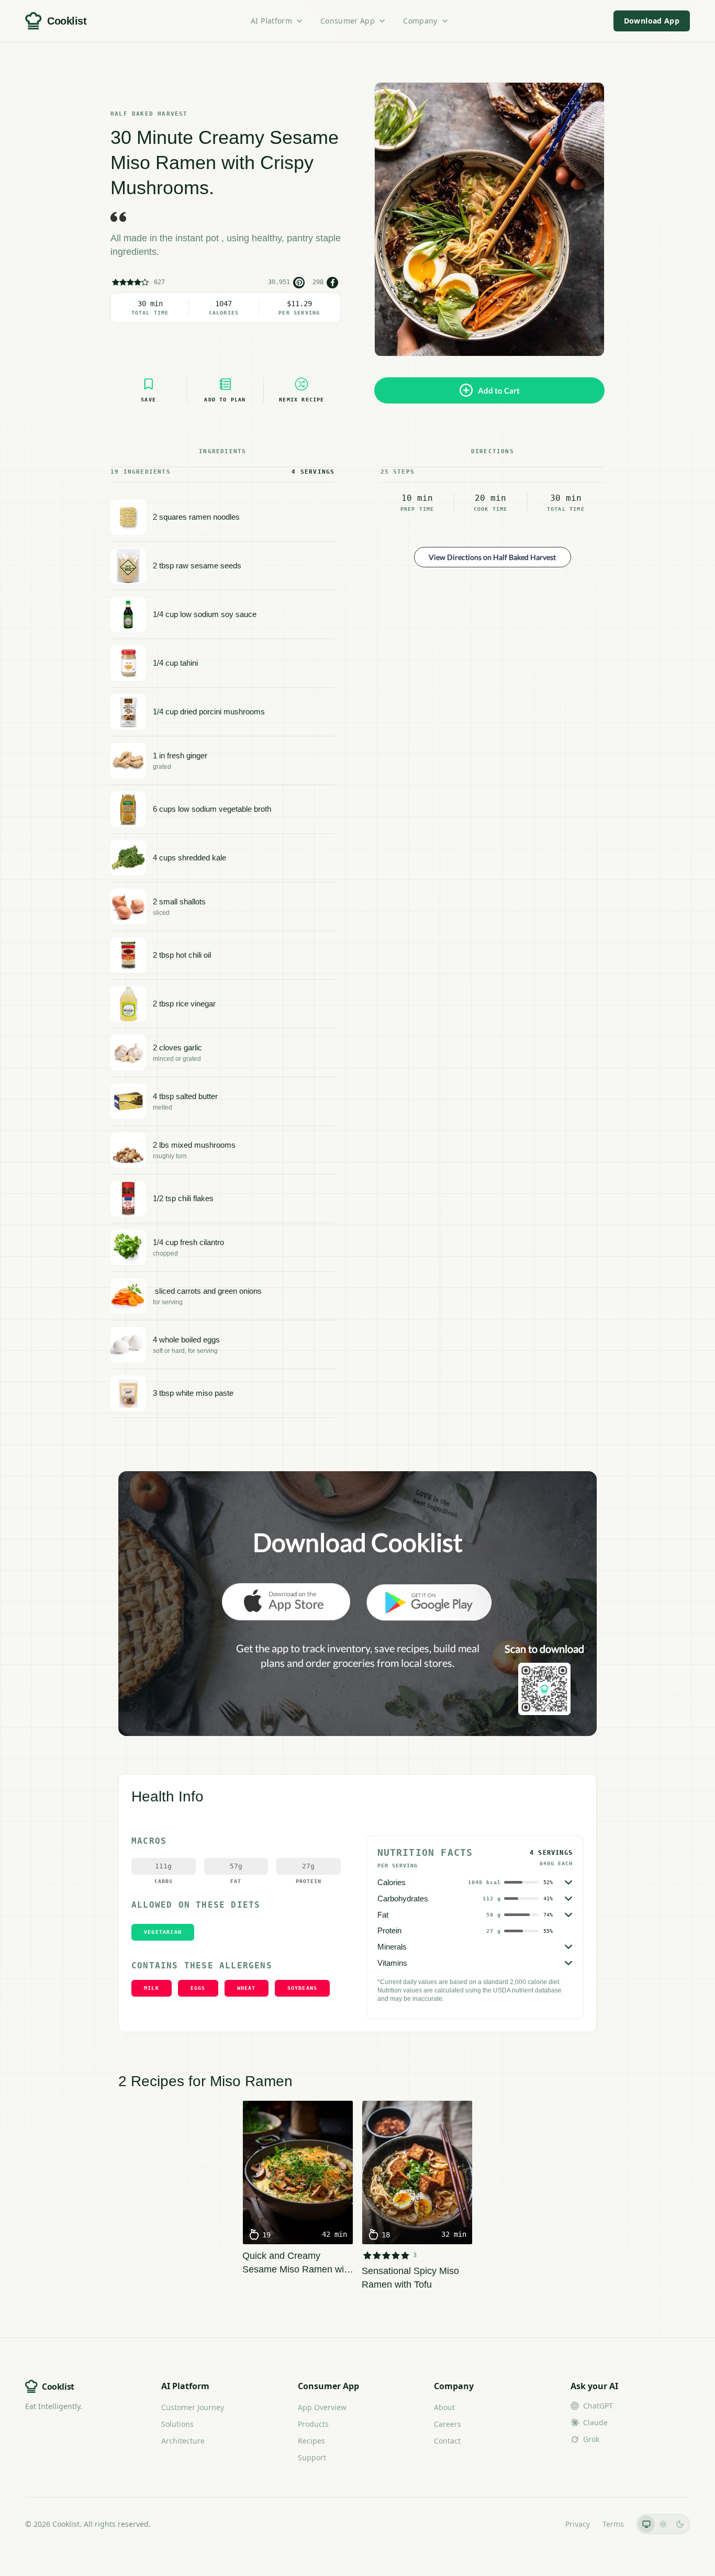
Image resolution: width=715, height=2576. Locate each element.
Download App (652, 21)
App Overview (322, 2407)
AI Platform (271, 21)
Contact (447, 2441)
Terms (613, 2524)
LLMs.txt (538, 2524)
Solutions (177, 2424)
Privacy (578, 2524)
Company (420, 21)
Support (312, 2457)
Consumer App (348, 21)
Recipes (311, 2441)
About (444, 2407)
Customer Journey (193, 2407)
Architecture (183, 2441)
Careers (448, 2424)
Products (313, 2424)
